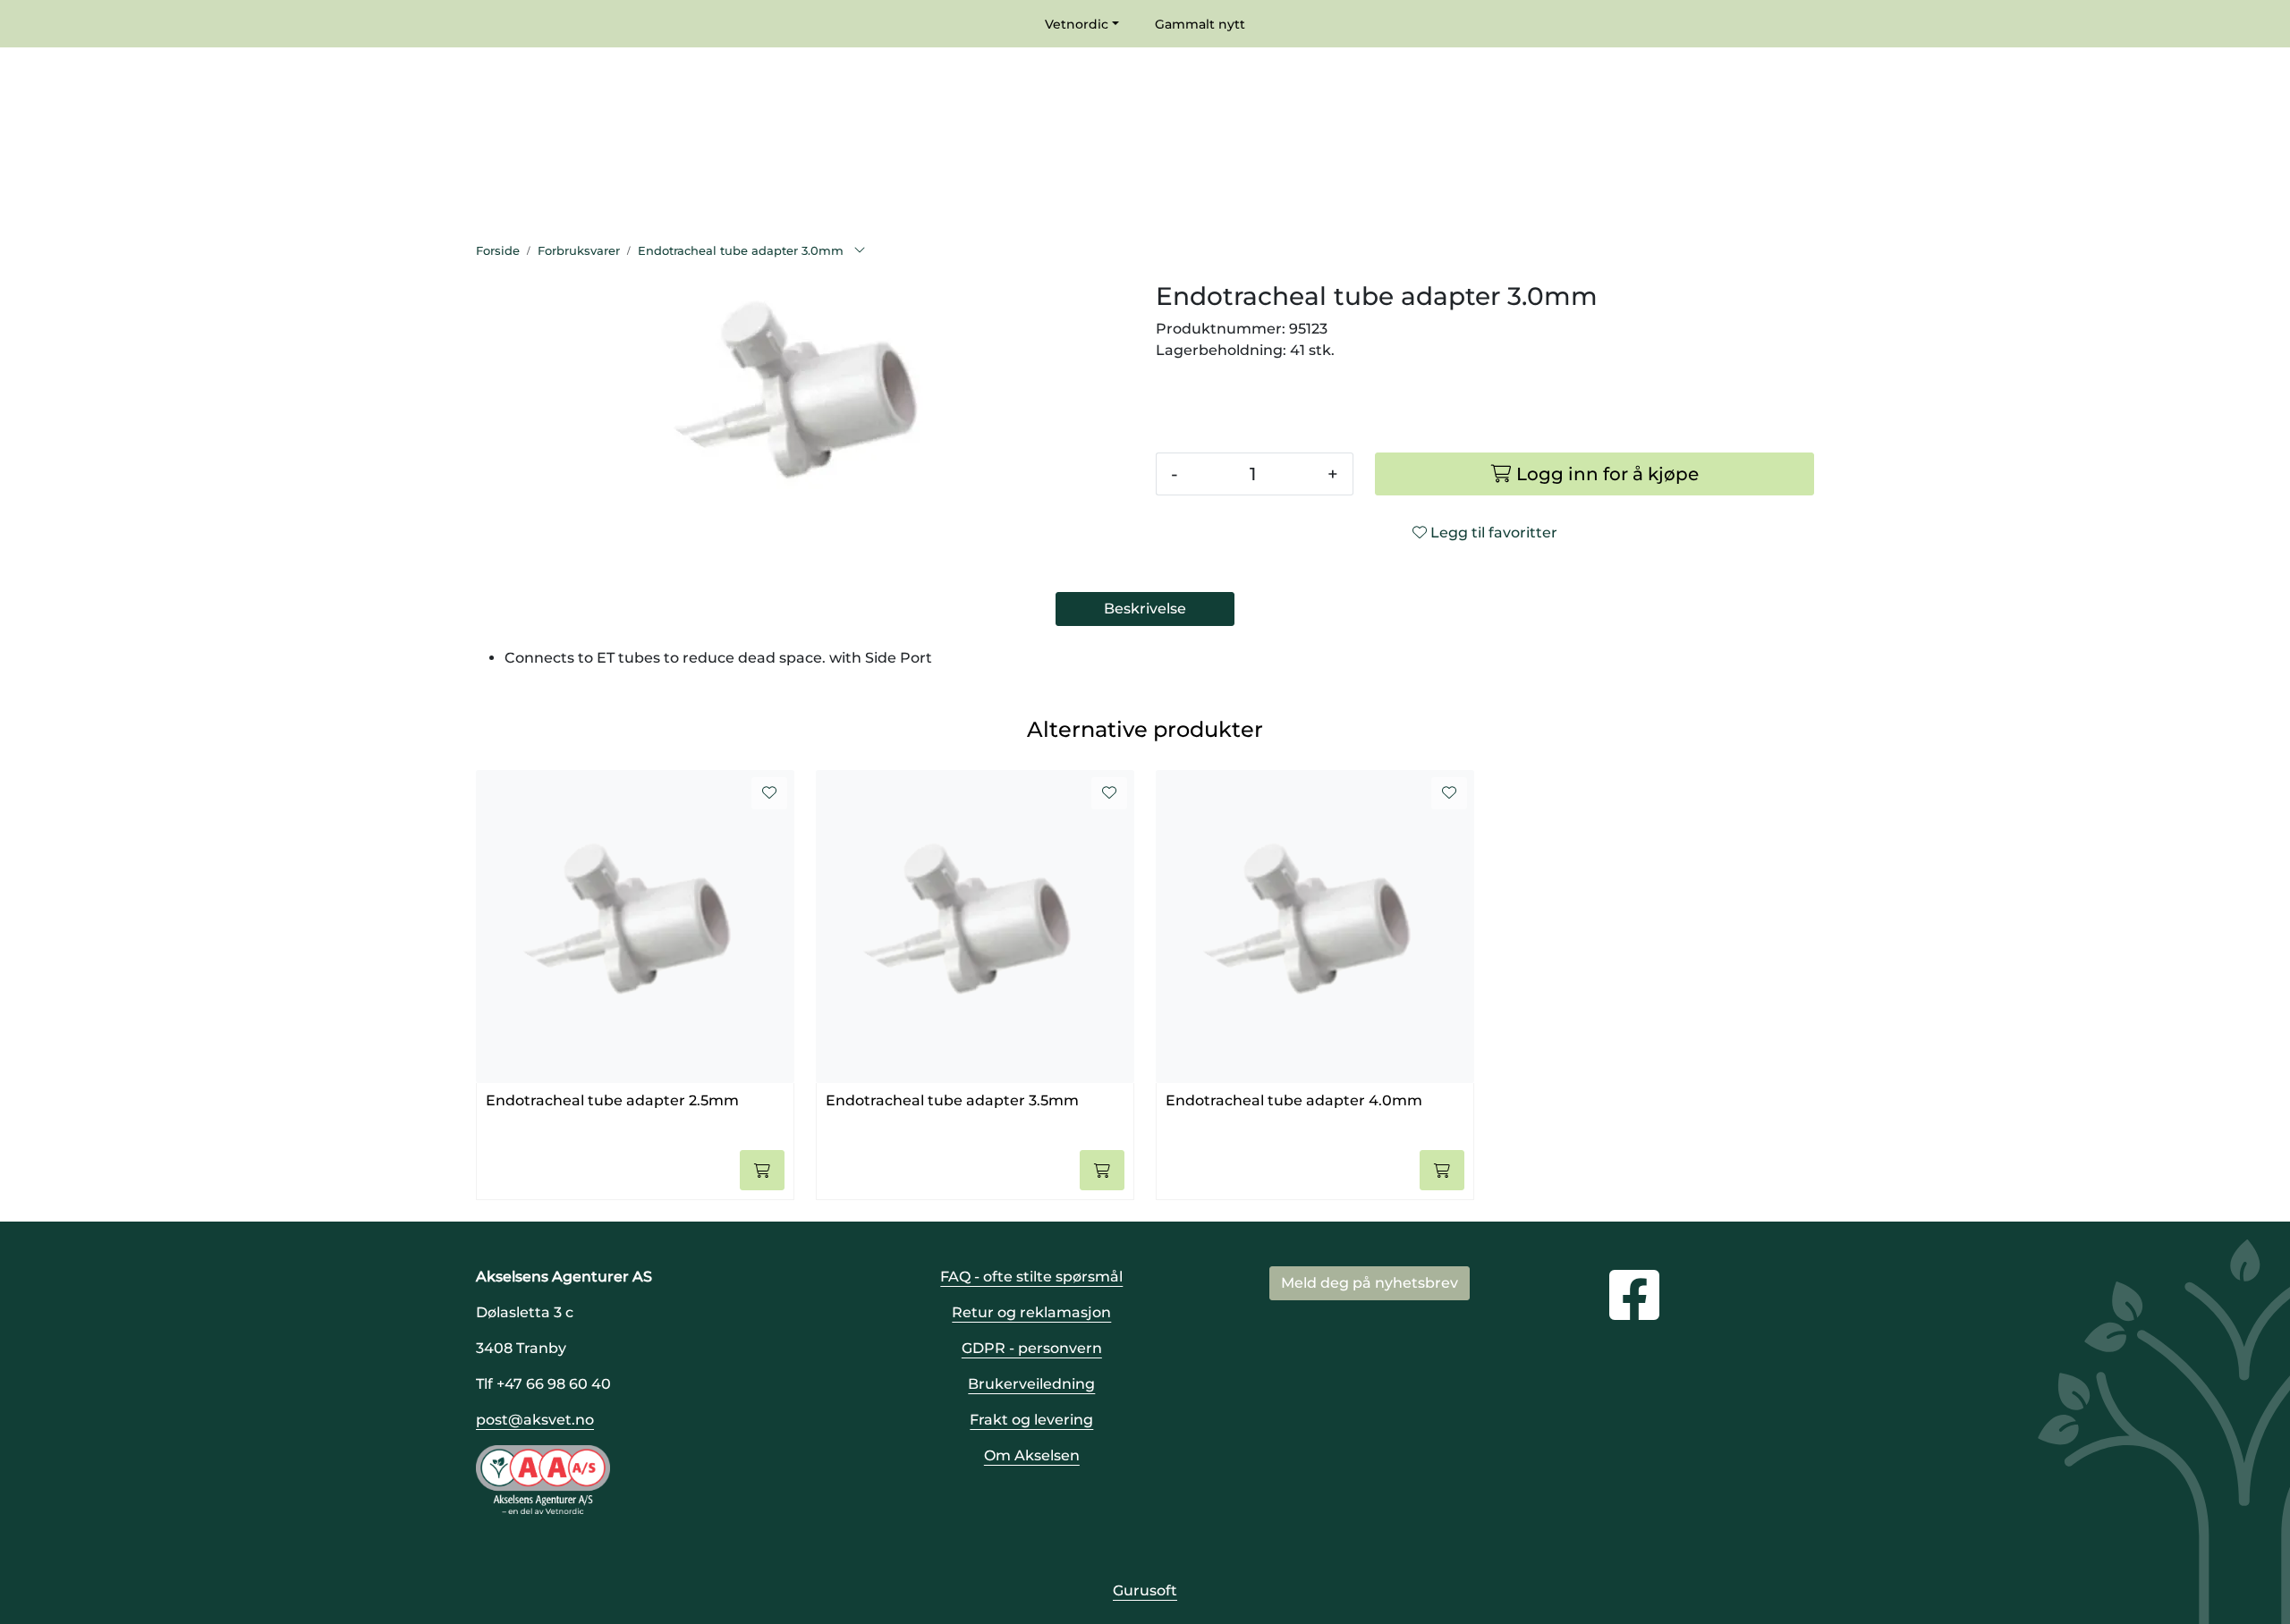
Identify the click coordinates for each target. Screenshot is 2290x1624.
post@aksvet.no (535, 1420)
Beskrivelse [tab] (1145, 609)
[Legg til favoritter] (769, 793)
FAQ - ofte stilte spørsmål (1031, 1277)
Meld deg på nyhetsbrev (1370, 1283)
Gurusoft (1145, 1590)
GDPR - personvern (1032, 1348)
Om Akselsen (1032, 1455)
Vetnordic (1077, 24)
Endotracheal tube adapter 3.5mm (952, 1100)
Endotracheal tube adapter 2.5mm (612, 1100)
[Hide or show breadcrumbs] (860, 251)
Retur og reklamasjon (1031, 1312)
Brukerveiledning (1031, 1384)
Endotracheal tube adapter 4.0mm (1294, 1100)
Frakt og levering (1031, 1420)
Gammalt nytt (1200, 24)
